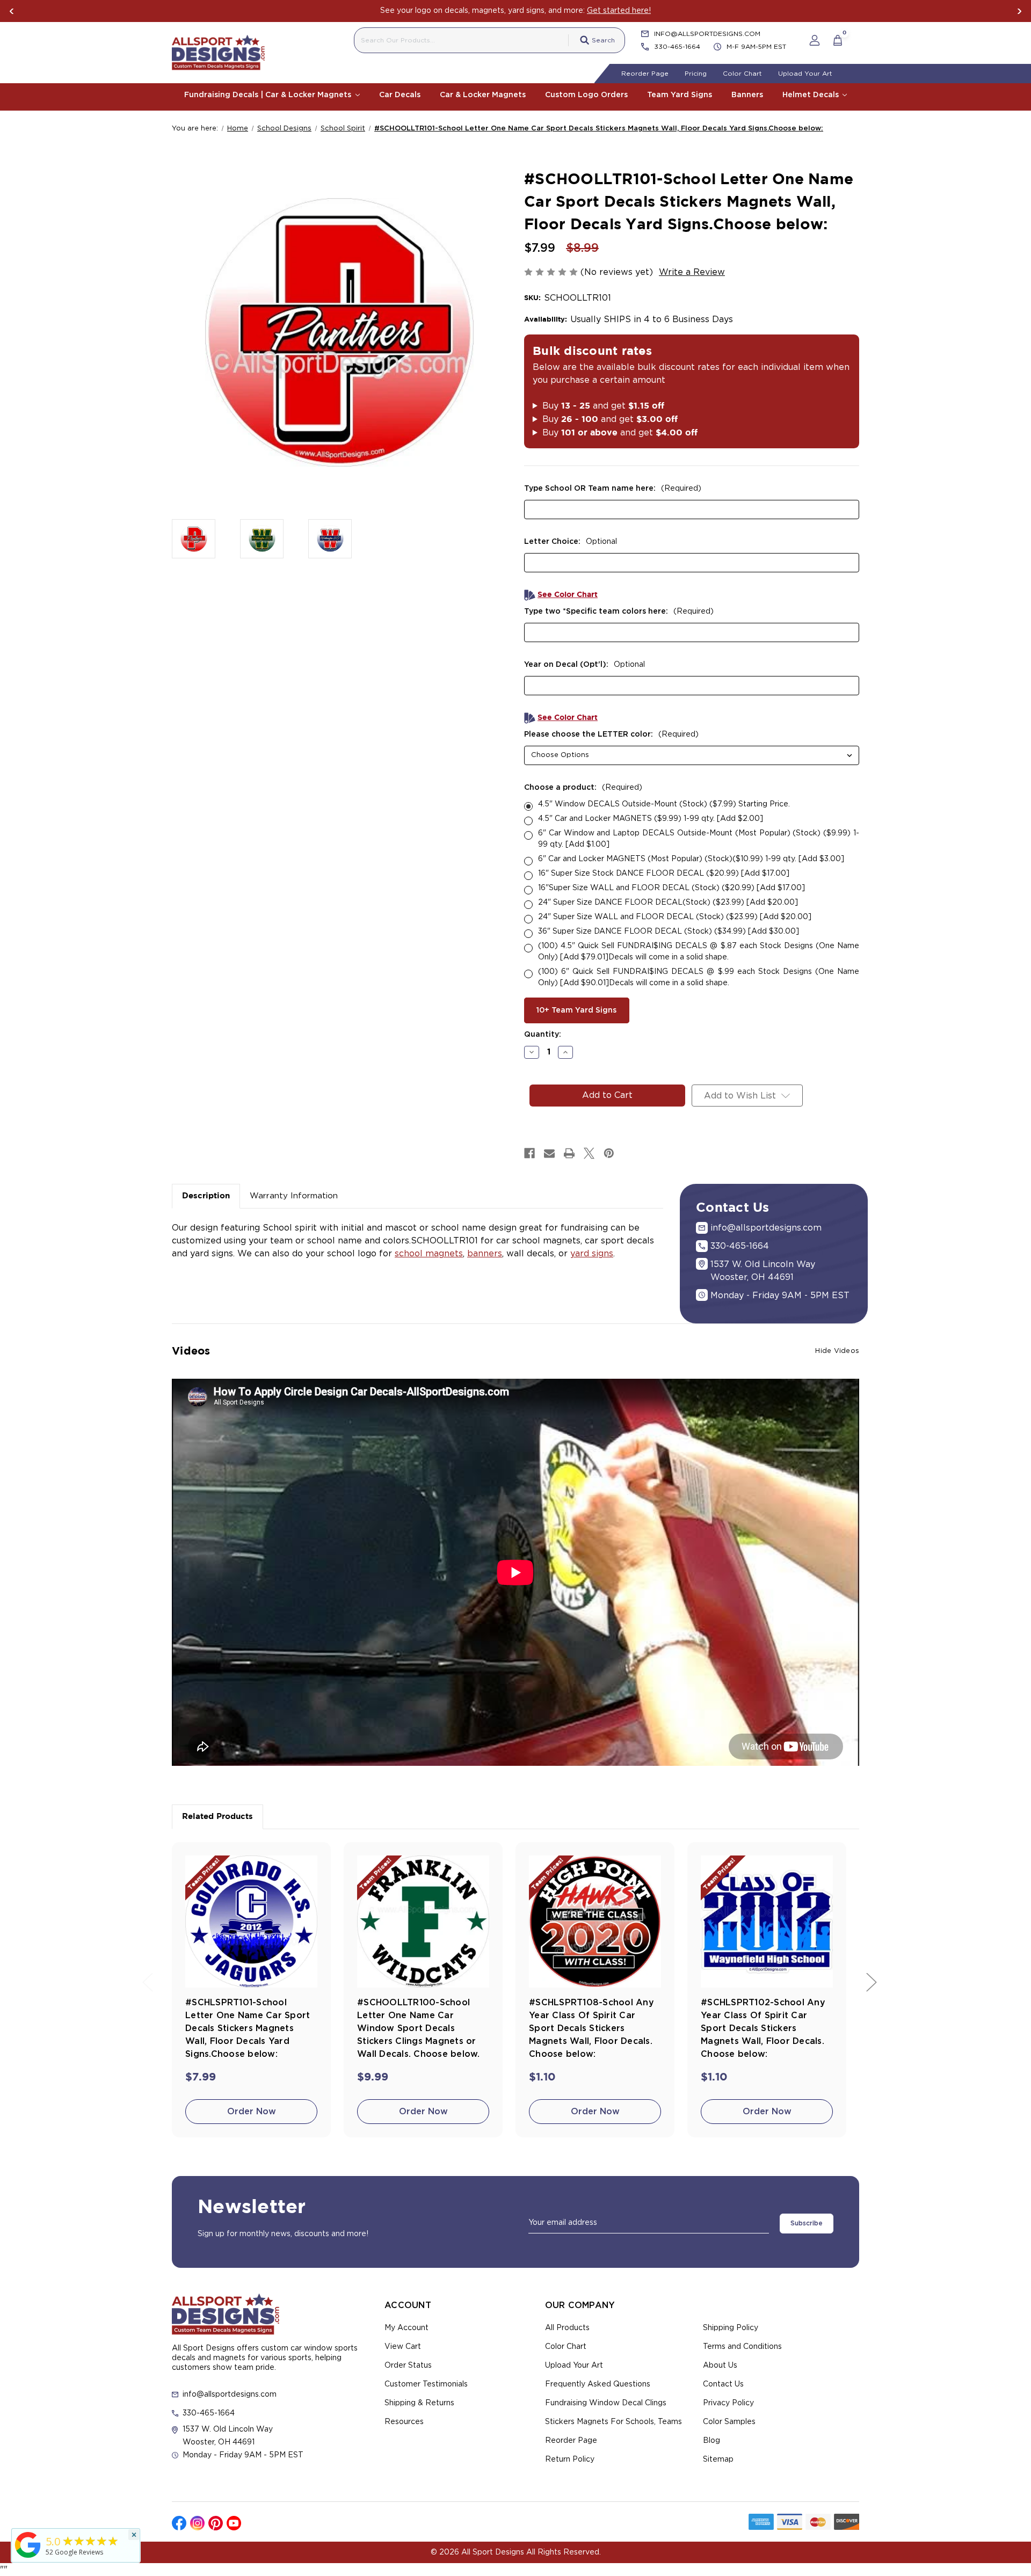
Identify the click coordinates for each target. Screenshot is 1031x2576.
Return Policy (570, 2459)
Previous (12, 11)
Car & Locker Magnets (483, 95)
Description (206, 1196)
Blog (711, 2441)
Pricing (696, 74)
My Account (406, 2328)
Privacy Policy (728, 2403)
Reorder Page (645, 74)
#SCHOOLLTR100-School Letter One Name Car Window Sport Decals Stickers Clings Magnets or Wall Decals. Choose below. (419, 2028)
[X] (589, 1153)
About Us (720, 2366)
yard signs (592, 1254)
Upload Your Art (805, 74)
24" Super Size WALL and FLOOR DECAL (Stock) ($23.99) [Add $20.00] (675, 917)
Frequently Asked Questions (598, 2384)
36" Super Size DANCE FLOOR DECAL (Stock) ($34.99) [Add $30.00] (669, 932)
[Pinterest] (609, 1153)
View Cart (403, 2347)
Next (1019, 11)
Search (603, 40)
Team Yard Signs (680, 95)
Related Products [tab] (217, 1817)
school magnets (429, 1254)
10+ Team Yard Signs (576, 1010)
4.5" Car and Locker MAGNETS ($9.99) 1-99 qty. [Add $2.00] (651, 819)
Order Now (252, 2112)
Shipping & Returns (419, 2403)
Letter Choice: (571, 542)
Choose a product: (583, 788)
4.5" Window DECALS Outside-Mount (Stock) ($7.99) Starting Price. (664, 804)
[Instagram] (197, 2523)
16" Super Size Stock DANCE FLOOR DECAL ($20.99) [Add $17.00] (664, 874)
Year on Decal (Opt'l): (585, 665)
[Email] (549, 1153)
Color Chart (742, 74)
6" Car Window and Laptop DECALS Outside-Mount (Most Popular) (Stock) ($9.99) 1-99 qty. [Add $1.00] (699, 839)
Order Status (408, 2366)
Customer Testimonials (426, 2384)
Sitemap (718, 2459)
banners (485, 1254)
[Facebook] (529, 1153)
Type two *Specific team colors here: (619, 612)
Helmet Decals (812, 95)
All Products (567, 2328)
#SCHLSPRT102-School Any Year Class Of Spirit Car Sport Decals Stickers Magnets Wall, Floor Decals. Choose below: (763, 2028)
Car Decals (400, 95)
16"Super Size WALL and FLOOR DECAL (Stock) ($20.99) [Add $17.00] (671, 888)
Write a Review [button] (692, 272)
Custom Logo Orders (586, 95)
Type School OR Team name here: (613, 489)
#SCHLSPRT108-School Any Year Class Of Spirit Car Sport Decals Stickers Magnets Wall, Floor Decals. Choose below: (591, 2028)
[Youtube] (234, 2523)
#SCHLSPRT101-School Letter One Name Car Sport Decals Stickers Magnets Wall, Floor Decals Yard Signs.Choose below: (248, 2028)
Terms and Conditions (742, 2347)
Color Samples (729, 2422)
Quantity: (543, 1035)
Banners (747, 95)
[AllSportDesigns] (28, 2558)
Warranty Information (294, 1196)
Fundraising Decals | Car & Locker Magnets (269, 95)
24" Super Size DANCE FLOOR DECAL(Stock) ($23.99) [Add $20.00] (668, 903)
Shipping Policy (731, 2328)
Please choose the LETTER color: (611, 734)
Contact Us (723, 2384)
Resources (404, 2422)
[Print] (569, 1153)
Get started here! (619, 11)
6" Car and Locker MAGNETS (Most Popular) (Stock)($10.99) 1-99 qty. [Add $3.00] (691, 859)
